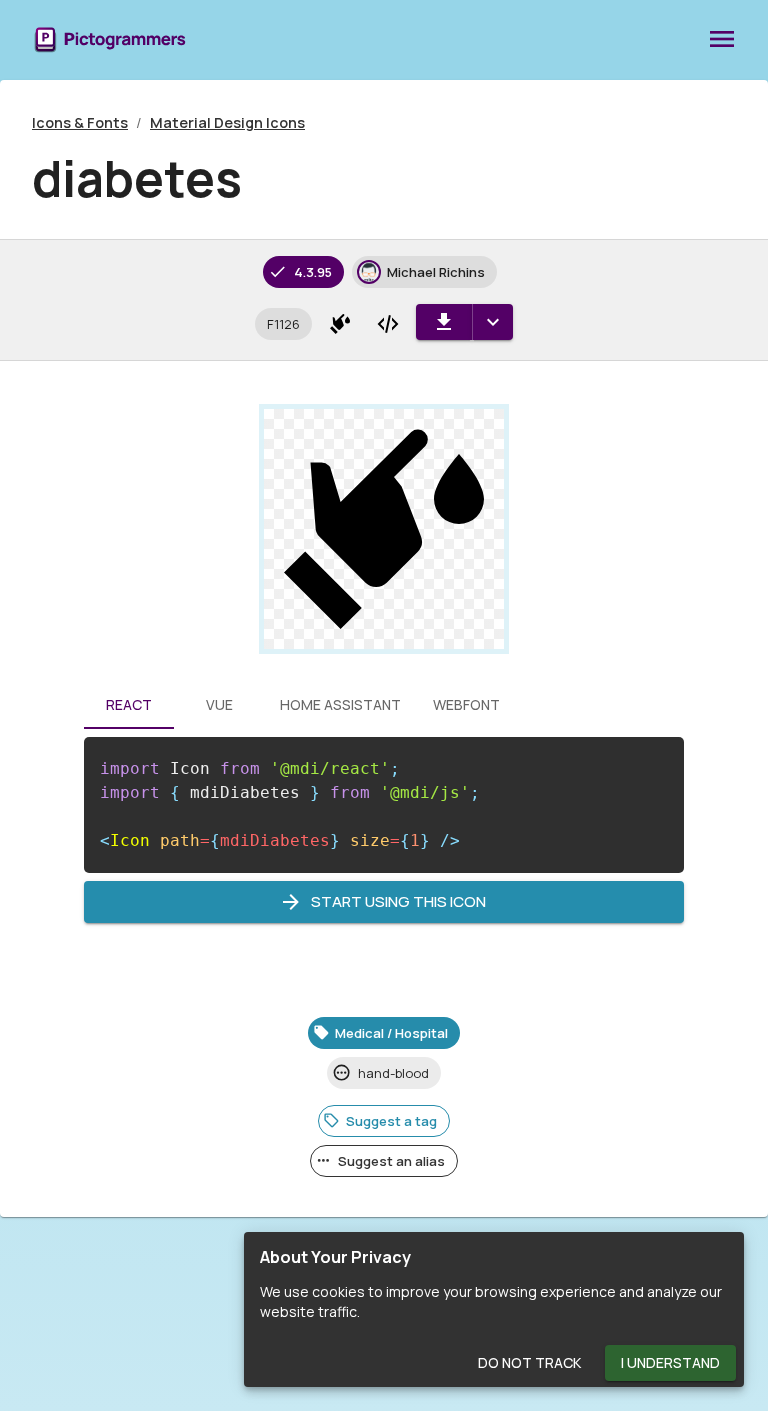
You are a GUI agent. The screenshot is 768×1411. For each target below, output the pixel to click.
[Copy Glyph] (340, 324)
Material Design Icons (227, 122)
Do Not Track (529, 1362)
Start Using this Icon (398, 901)
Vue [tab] (219, 704)
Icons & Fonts (80, 122)
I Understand (670, 1362)
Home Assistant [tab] (340, 704)
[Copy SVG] (388, 324)
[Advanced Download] (492, 322)
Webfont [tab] (466, 704)
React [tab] (129, 704)
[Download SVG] (444, 322)
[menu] (722, 40)
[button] (283, 324)
